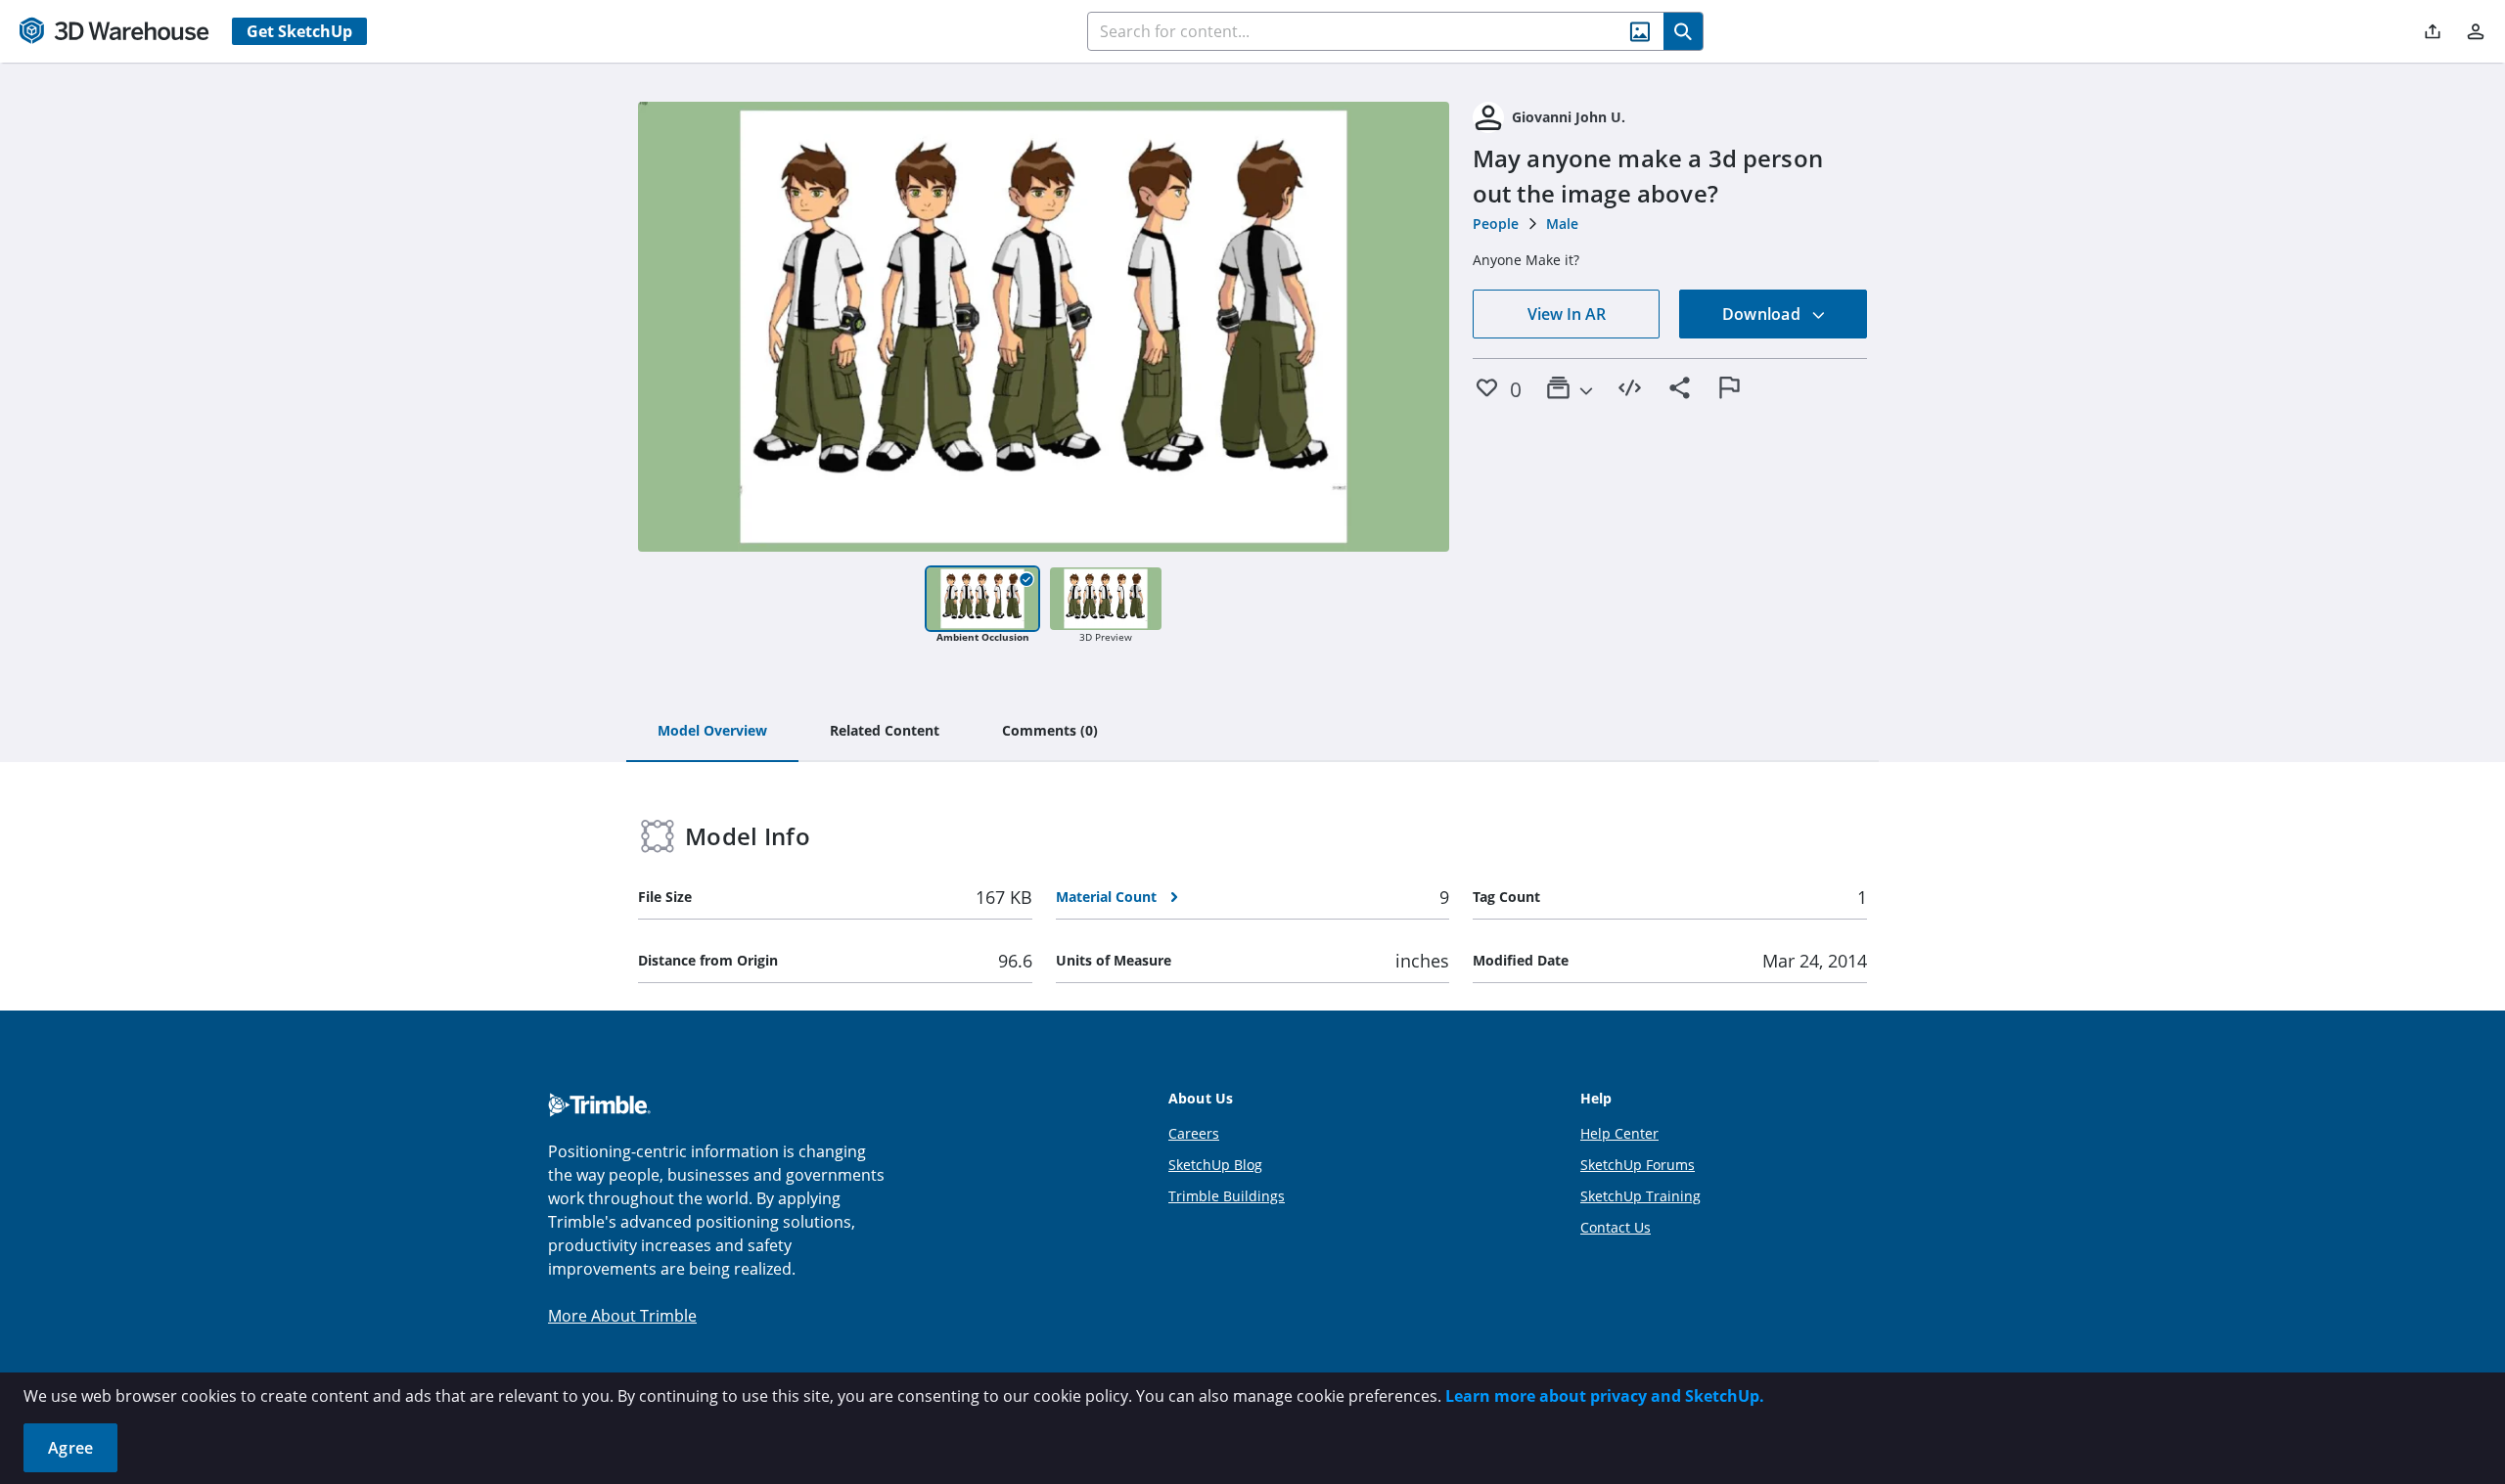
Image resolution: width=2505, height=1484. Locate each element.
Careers (1194, 1133)
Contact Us (1616, 1227)
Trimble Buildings (1227, 1196)
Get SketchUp (299, 31)
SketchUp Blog (1215, 1165)
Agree (70, 1448)
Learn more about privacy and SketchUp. (1605, 1396)
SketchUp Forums (1638, 1165)
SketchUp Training (1640, 1196)
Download (1763, 314)
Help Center (1619, 1133)
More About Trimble (622, 1316)
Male (1562, 224)
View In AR (1567, 314)
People (1496, 224)
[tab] (712, 732)
